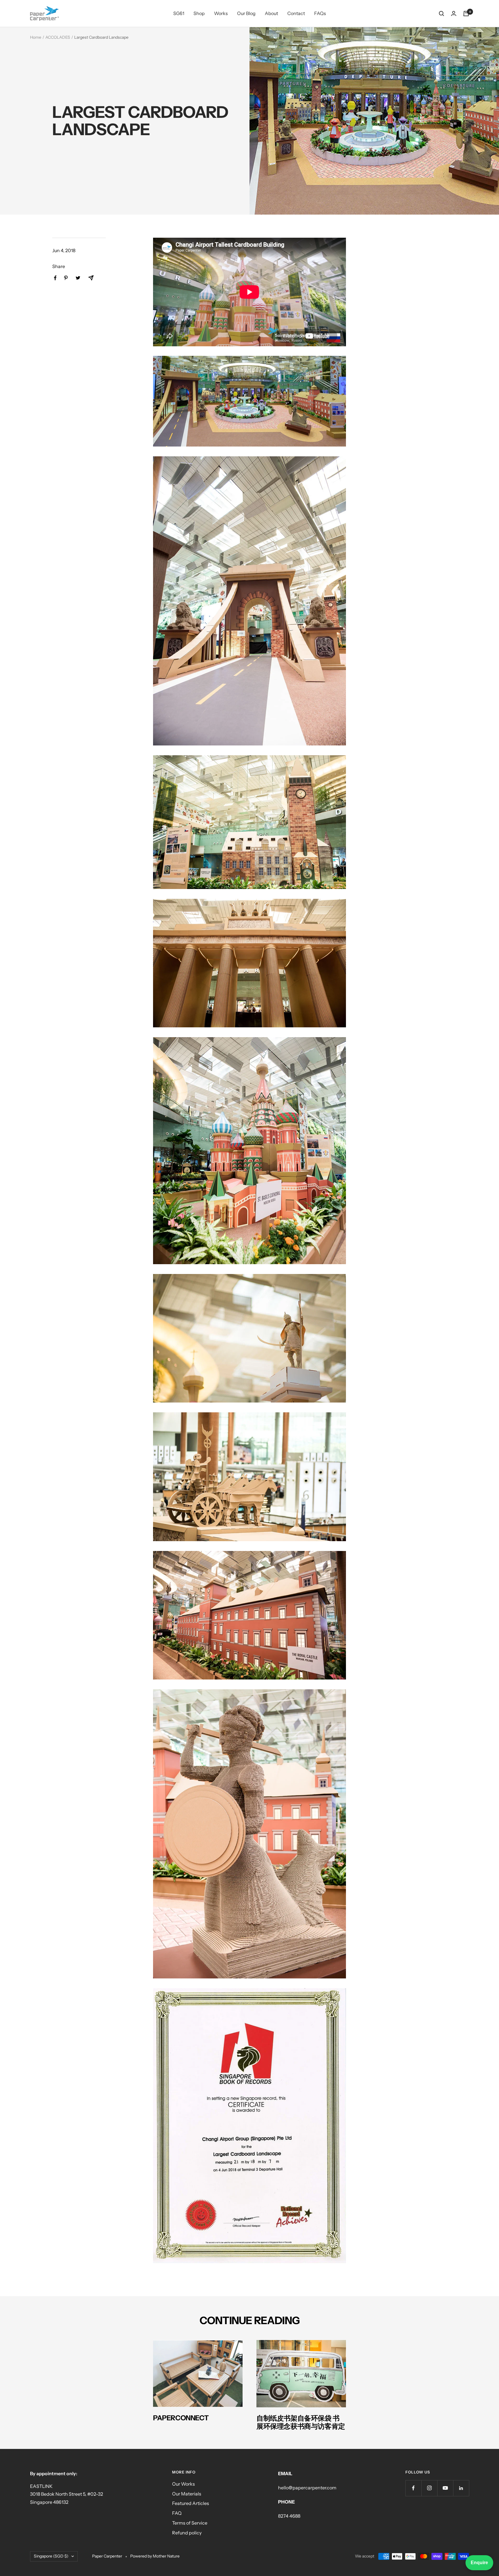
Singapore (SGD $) (51, 2556)
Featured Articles (191, 2503)
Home (36, 37)
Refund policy (187, 2533)
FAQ (177, 2513)
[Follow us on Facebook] (413, 2488)
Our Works (184, 2484)
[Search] (442, 14)
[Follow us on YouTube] (445, 2488)
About (271, 13)
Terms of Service (190, 2523)
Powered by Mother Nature (155, 2556)
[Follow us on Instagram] (429, 2488)
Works (221, 13)
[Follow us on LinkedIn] (461, 2488)
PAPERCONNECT (181, 2418)
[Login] (454, 13)
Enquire (479, 2563)
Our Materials (187, 2494)
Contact (296, 13)
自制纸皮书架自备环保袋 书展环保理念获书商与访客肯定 (301, 2422)
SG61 (179, 13)
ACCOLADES (58, 37)
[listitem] (55, 278)
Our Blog (246, 13)
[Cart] (466, 14)
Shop (199, 13)
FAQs (320, 13)
